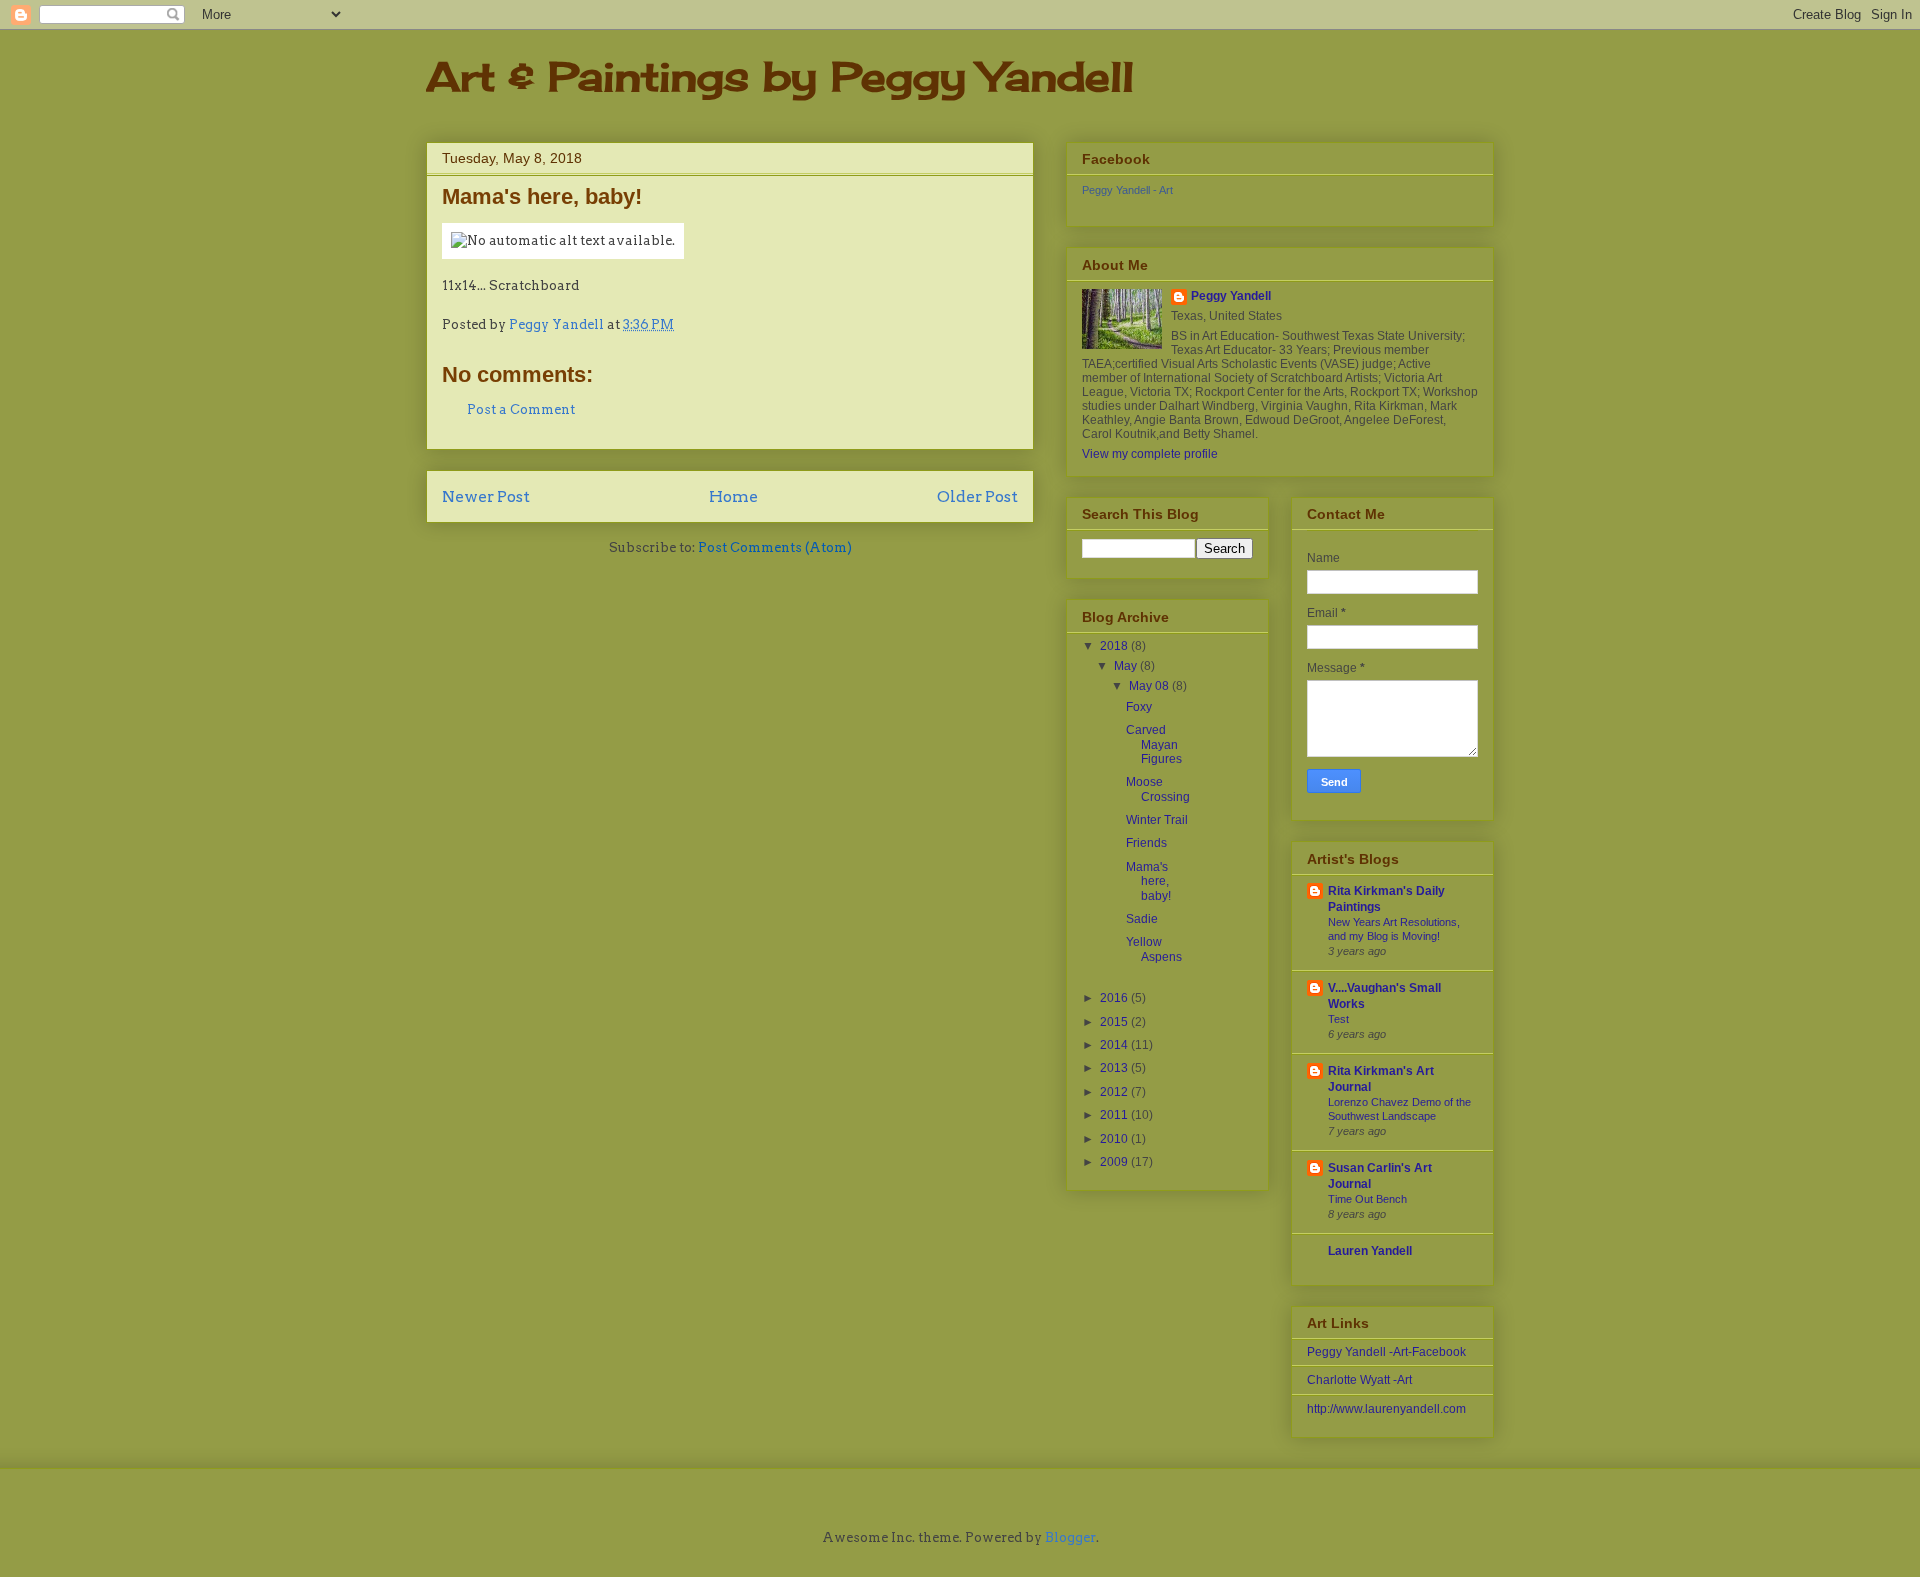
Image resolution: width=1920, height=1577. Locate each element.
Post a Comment (521, 409)
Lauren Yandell (1370, 1251)
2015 (1115, 1022)
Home (733, 496)
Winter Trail (1157, 820)
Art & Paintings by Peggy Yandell (780, 76)
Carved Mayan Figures (1154, 744)
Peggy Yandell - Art (1127, 190)
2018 (1115, 646)
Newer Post (486, 496)
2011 (1115, 1115)
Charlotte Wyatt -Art (1359, 1380)
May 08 (1150, 686)
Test (1338, 1019)
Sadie (1142, 919)
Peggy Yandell (1231, 296)
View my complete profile (1150, 454)
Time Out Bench (1367, 1199)
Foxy (1139, 707)
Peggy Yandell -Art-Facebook (1386, 1352)
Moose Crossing (1158, 789)
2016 (1115, 998)
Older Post (977, 496)
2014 (1115, 1045)
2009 (1115, 1162)
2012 (1115, 1092)
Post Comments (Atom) (775, 547)
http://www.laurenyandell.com (1386, 1409)
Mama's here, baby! (1148, 881)
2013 (1115, 1068)
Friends (1146, 843)
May (1127, 666)
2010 (1115, 1139)
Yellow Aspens (1154, 949)
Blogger (1070, 1537)
